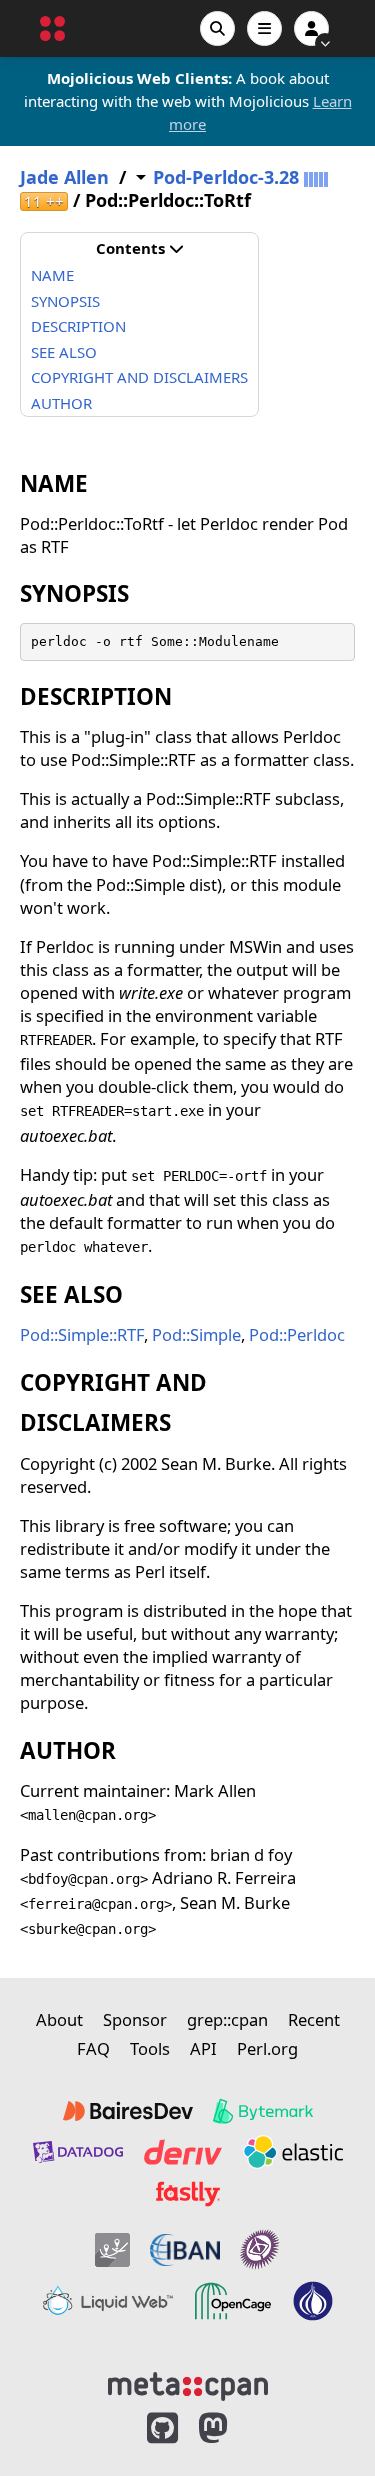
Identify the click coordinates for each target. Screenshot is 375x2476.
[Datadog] (78, 2152)
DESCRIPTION (78, 326)
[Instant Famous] (260, 2249)
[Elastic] (293, 2152)
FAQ (93, 2048)
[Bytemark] (263, 2111)
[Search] (217, 28)
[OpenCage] (233, 2301)
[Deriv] (183, 2152)
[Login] (311, 28)
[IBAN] (185, 2249)
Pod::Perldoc (297, 1334)
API (203, 2048)
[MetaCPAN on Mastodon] (233, 2428)
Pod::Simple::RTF (82, 1334)
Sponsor (135, 2019)
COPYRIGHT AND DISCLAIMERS (139, 377)
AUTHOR (61, 403)
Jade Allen (64, 177)
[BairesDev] (128, 2111)
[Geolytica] (112, 2249)
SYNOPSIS (65, 301)
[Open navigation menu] (264, 28)
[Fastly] (188, 2194)
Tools (150, 2048)
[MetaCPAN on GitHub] (162, 2428)
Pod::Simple (196, 1334)
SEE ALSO (64, 352)
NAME (52, 275)
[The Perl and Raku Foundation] (313, 2301)
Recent (314, 2019)
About (59, 2019)
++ (44, 201)
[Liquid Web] (108, 2301)
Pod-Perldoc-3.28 (226, 177)
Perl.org (267, 2048)
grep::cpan (227, 2019)
